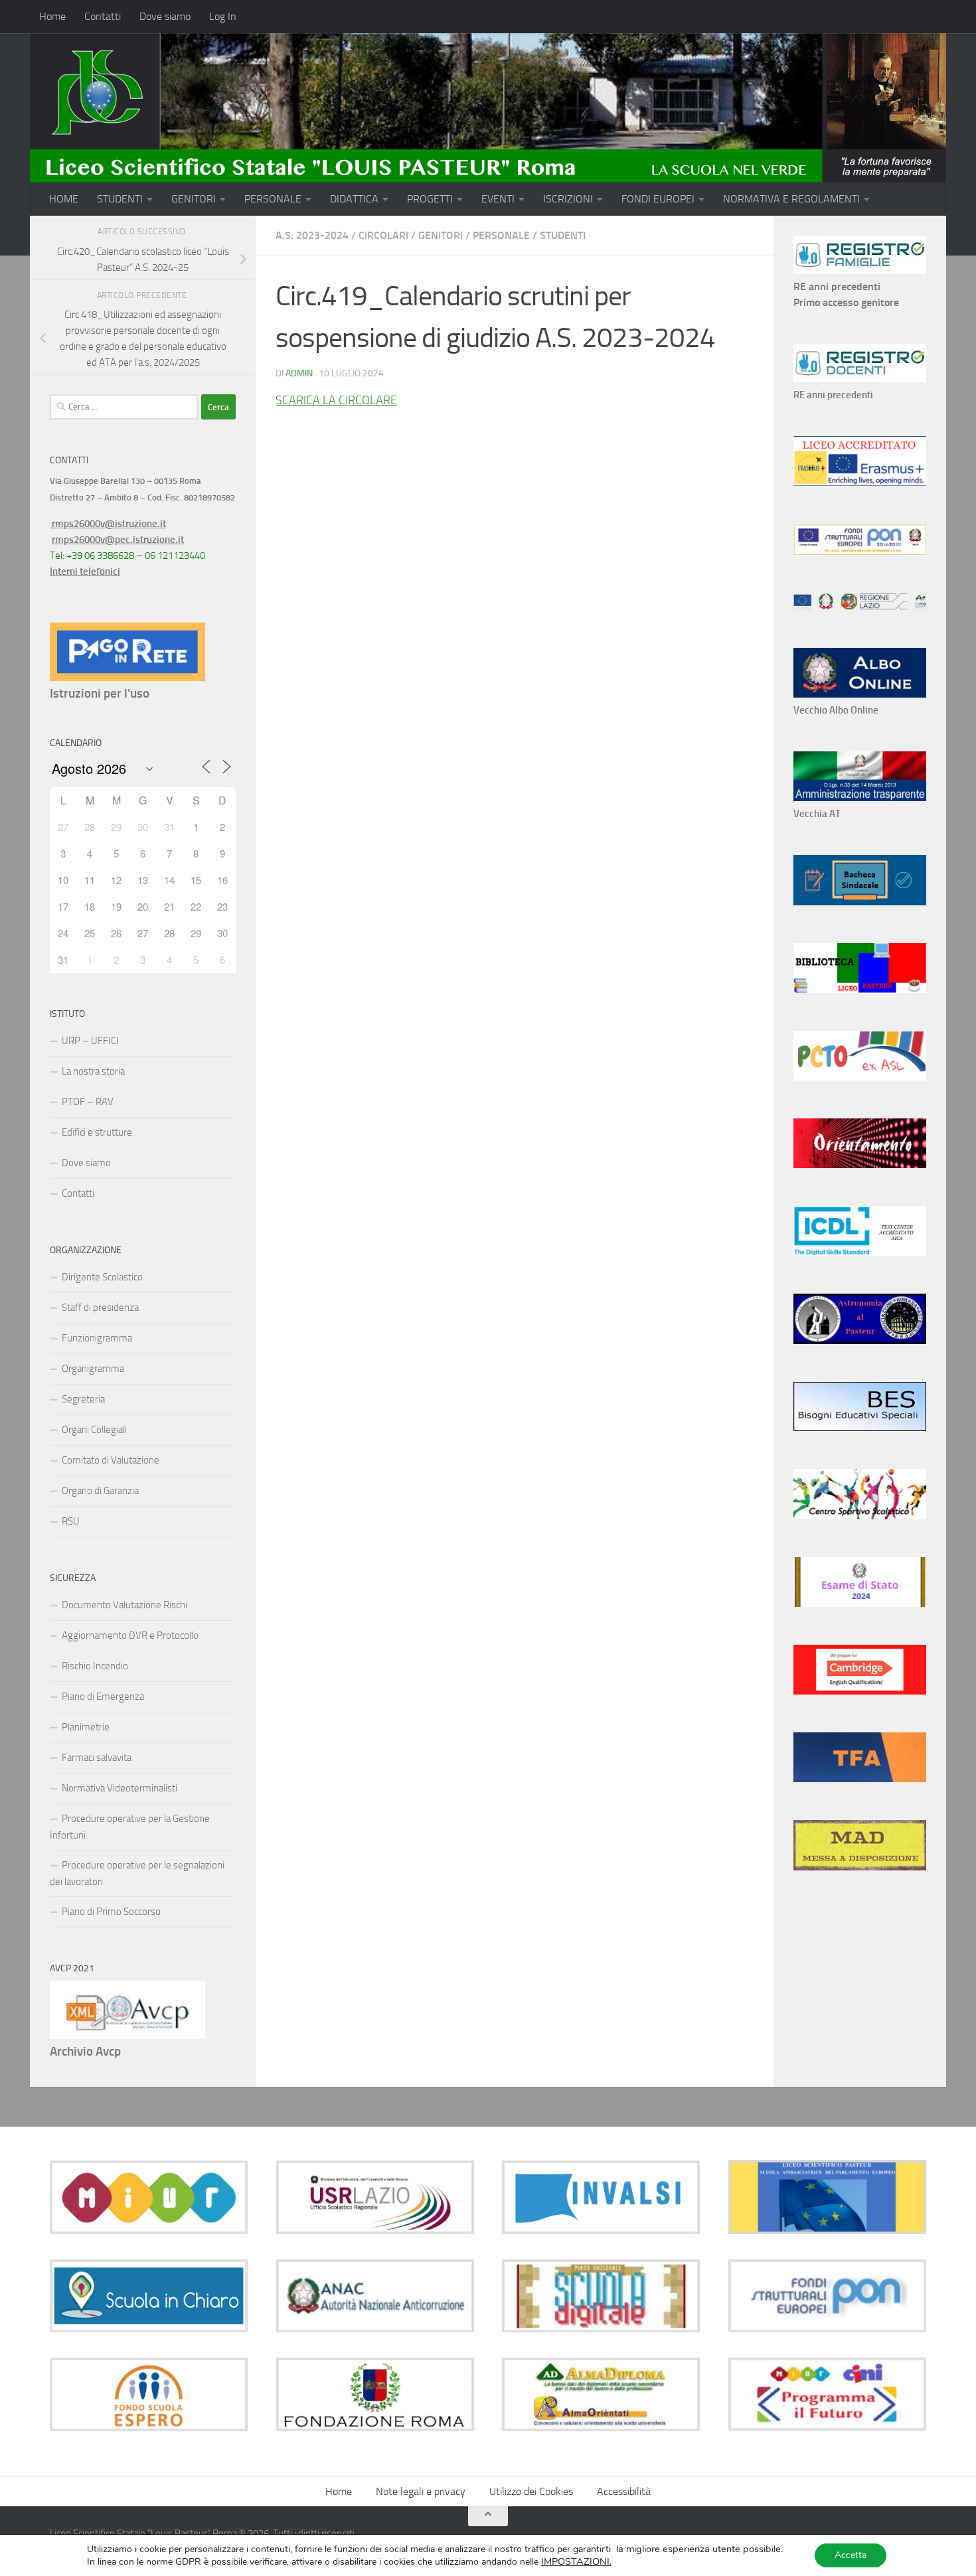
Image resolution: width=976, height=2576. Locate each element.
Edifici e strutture (97, 1132)
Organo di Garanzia (100, 1491)
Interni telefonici (85, 571)
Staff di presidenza (100, 1308)
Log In (223, 16)
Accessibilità (624, 2491)
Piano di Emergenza (103, 1697)
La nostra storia (93, 1071)
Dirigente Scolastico (102, 1277)
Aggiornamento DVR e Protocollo (130, 1635)
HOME (64, 199)
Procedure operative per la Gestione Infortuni (130, 1827)
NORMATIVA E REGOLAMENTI (791, 199)
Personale (501, 235)
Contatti (103, 16)
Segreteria (83, 1399)
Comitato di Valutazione (111, 1460)
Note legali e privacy (421, 2491)
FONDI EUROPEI (658, 199)
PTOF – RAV (88, 1102)
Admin (299, 373)
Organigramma (93, 1369)
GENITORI (194, 199)
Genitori (441, 235)
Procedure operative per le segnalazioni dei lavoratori (137, 1873)
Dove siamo (165, 16)
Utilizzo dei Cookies (531, 2491)
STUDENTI (120, 199)
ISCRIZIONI (568, 199)
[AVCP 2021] (127, 2036)
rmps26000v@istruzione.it (108, 524)
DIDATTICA (354, 199)
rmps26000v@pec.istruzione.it (118, 540)
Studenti (563, 235)
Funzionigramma (97, 1338)
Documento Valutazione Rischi (124, 1605)
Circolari (383, 235)
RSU (71, 1521)
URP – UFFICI (90, 1041)
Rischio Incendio (95, 1666)
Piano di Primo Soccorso (111, 1912)
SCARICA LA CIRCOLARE (336, 400)
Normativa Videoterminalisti (120, 1788)
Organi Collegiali (94, 1430)
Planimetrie (86, 1727)
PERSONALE (273, 199)
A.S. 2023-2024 (312, 235)
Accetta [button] (851, 2555)
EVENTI (498, 199)
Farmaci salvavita (97, 1758)
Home (52, 16)
